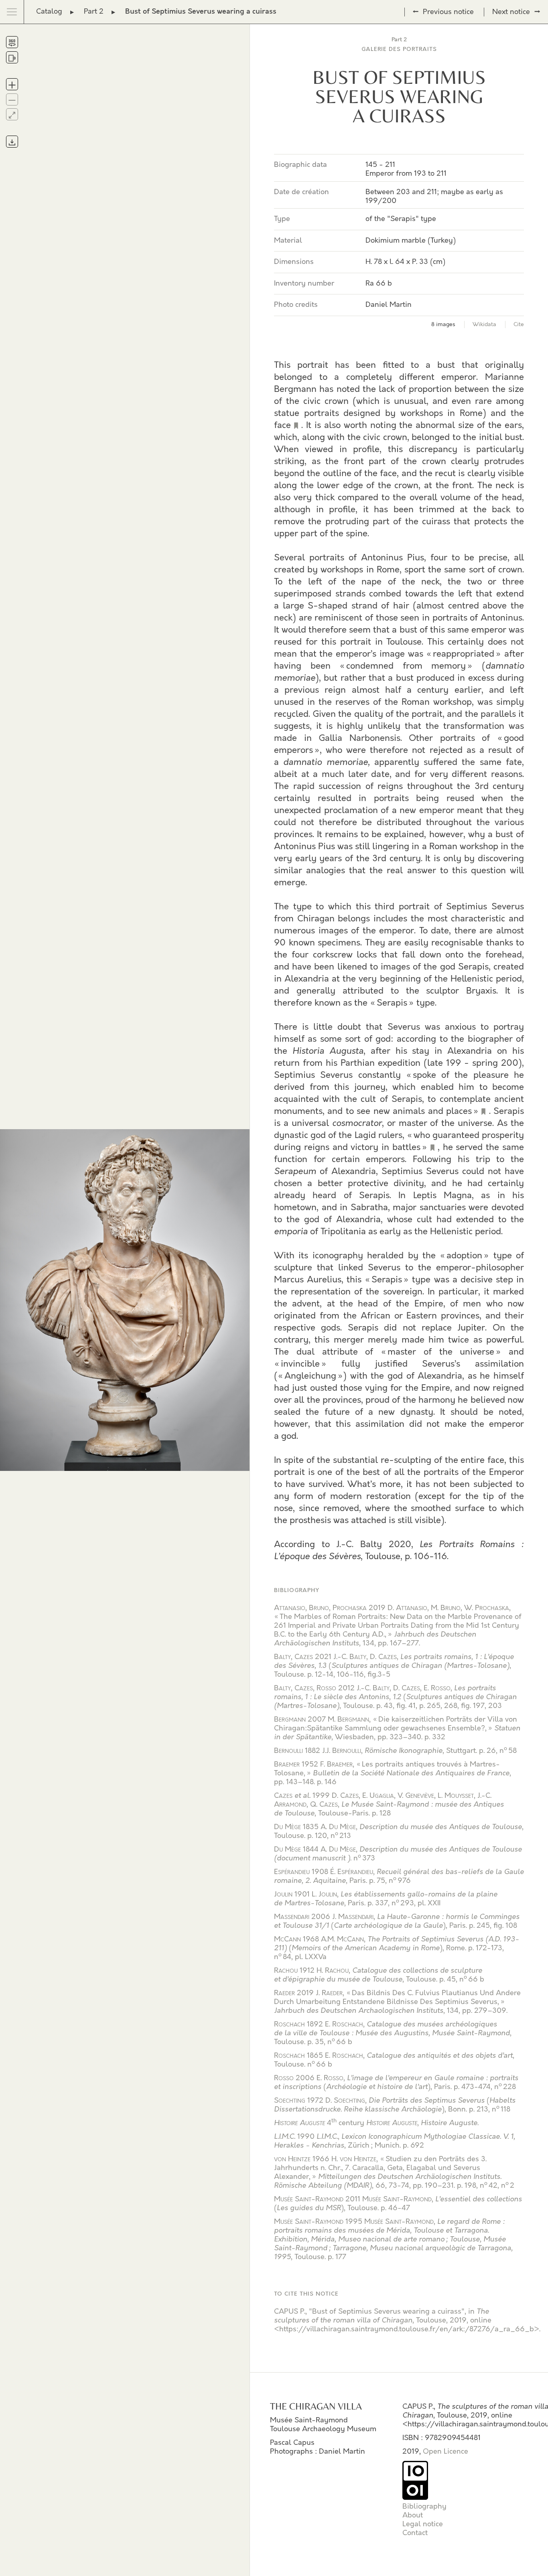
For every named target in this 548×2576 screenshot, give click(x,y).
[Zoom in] (12, 84)
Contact (415, 2533)
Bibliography (424, 2507)
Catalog (49, 12)
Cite (519, 325)
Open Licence (446, 2452)
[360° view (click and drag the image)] (12, 42)
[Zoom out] (12, 99)
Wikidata (484, 325)
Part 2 (94, 12)
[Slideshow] (12, 57)
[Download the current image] (12, 142)
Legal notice (423, 2524)
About (413, 2515)
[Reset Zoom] (12, 114)
